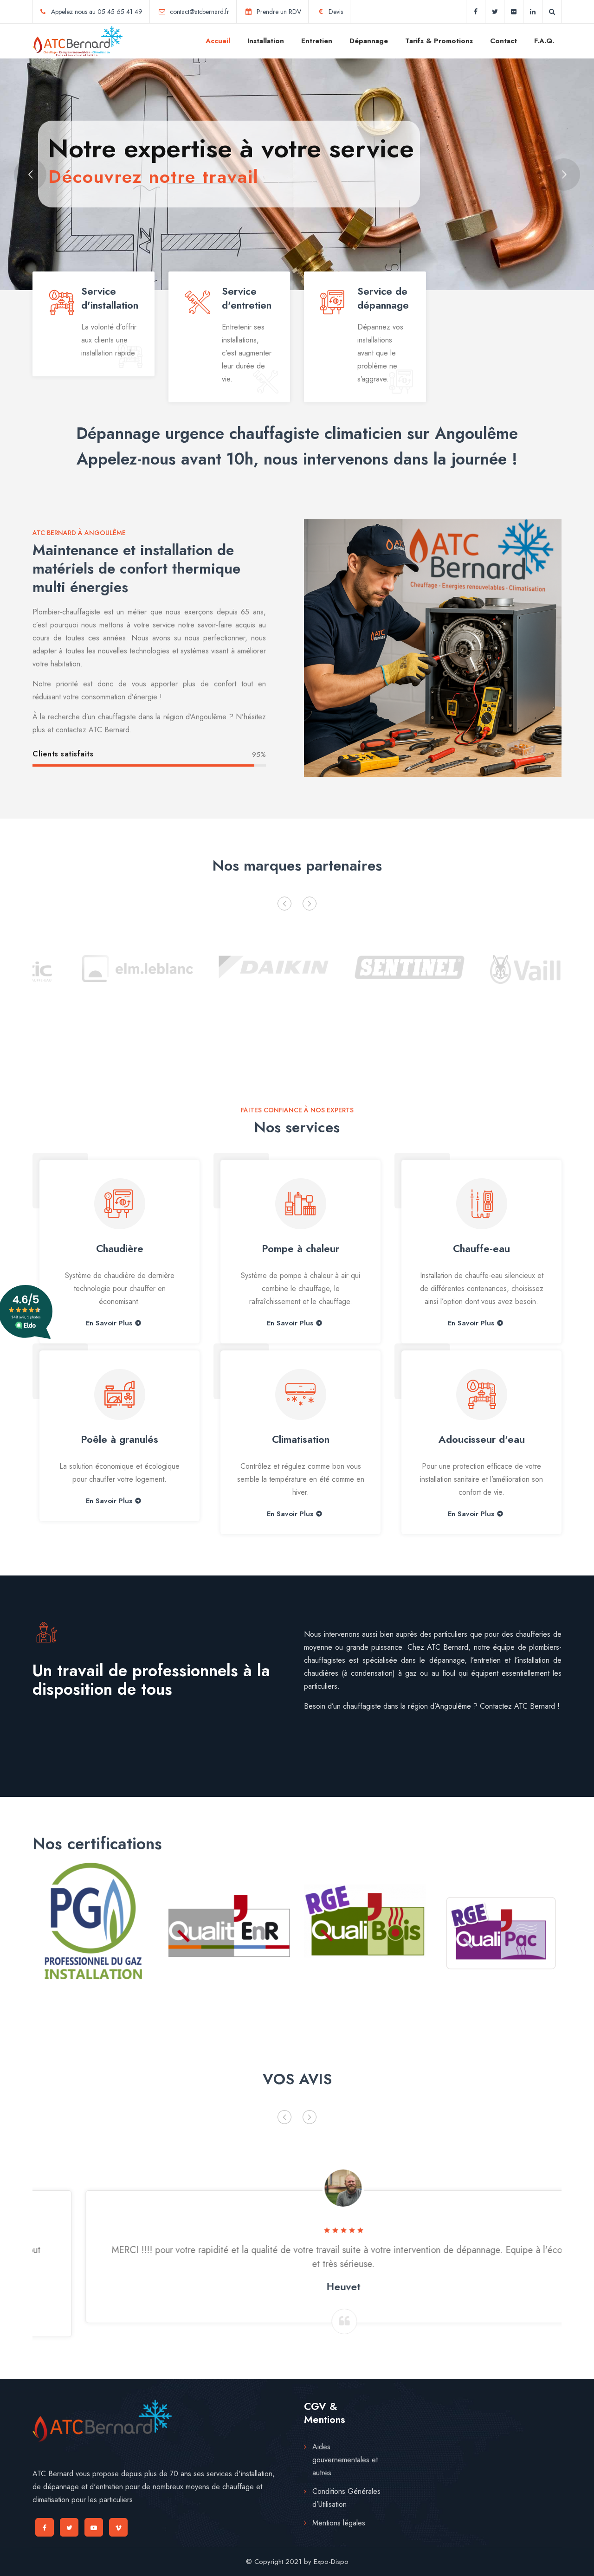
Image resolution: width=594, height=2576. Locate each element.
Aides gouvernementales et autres (345, 2460)
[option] (94, 966)
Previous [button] (284, 904)
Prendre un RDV (279, 12)
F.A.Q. (544, 41)
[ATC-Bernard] (77, 41)
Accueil (218, 41)
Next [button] (310, 904)
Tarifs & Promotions (439, 41)
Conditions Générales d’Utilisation (346, 2498)
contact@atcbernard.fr (200, 12)
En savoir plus (109, 1501)
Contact (504, 41)
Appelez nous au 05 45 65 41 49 (97, 12)
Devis (336, 12)
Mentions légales (339, 2523)
